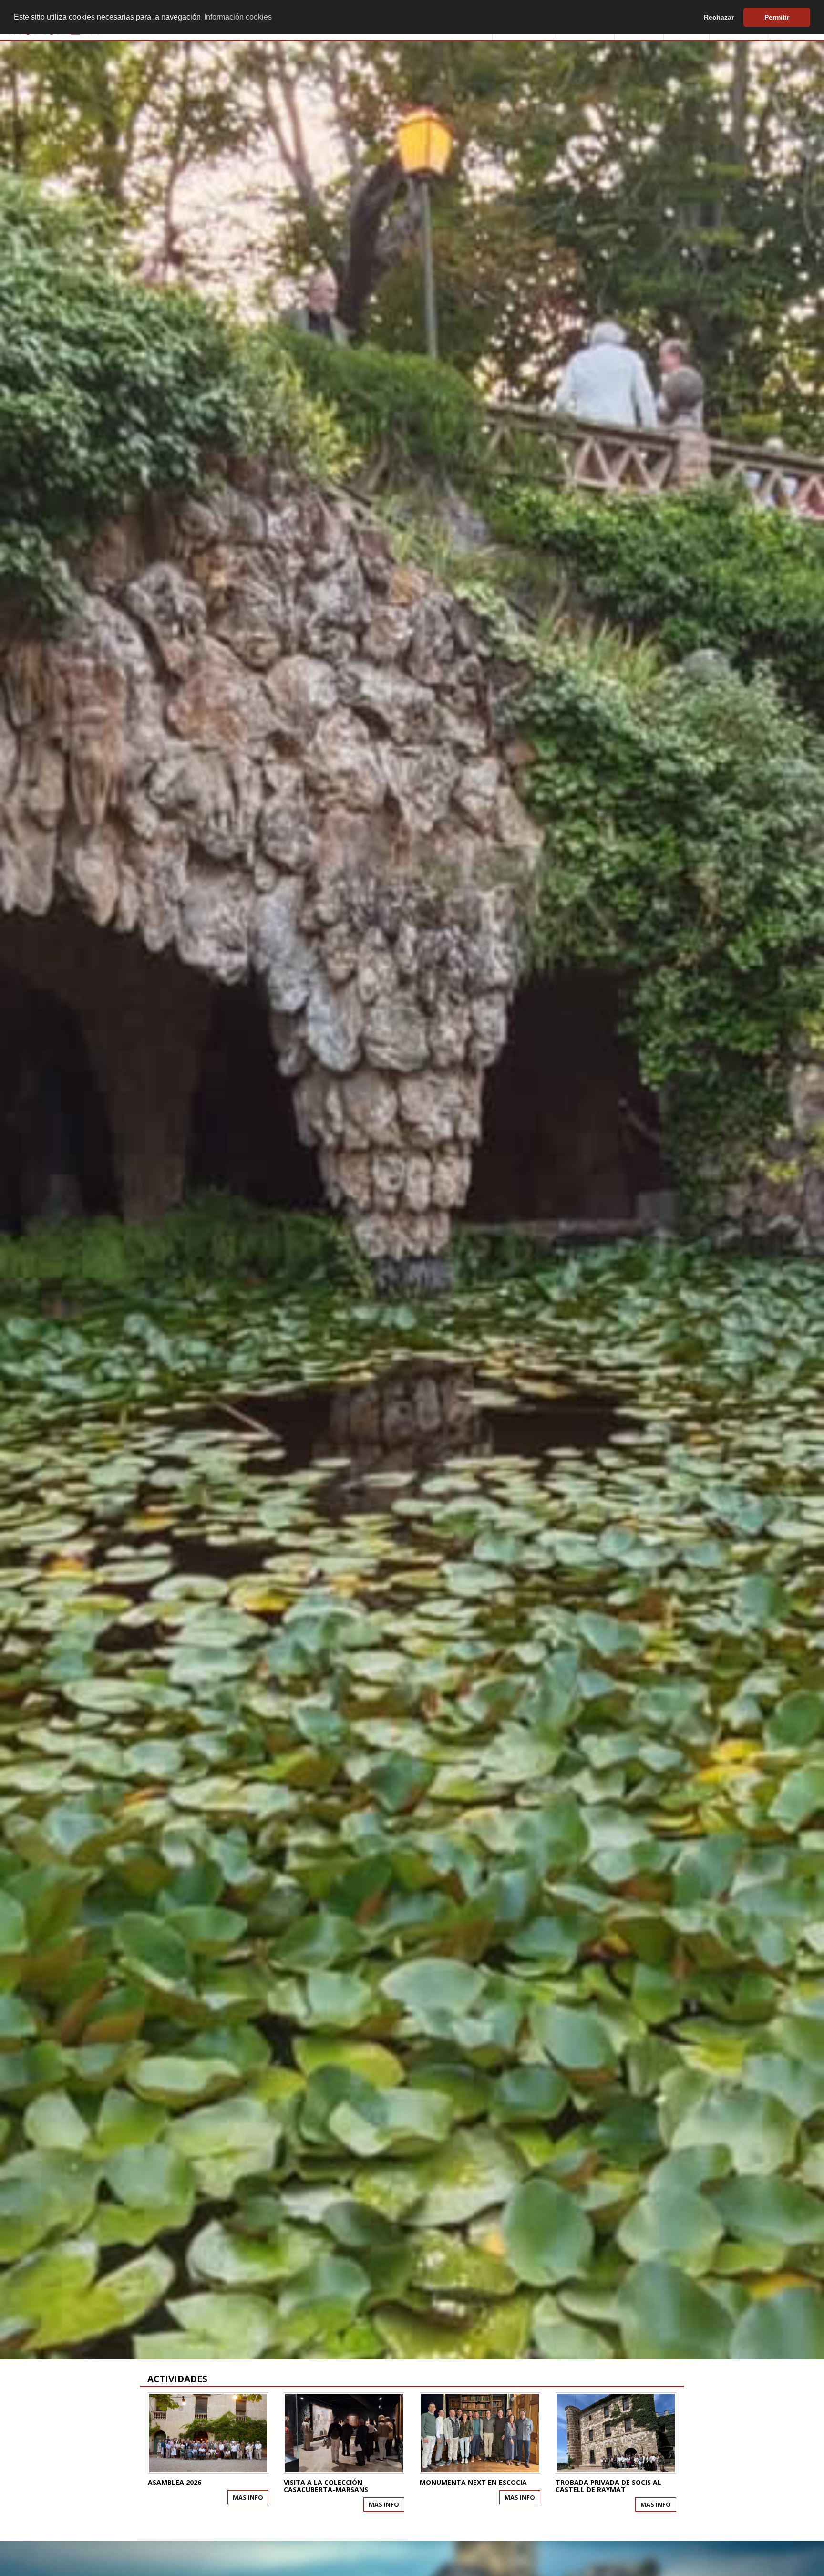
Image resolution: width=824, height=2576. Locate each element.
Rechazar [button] (719, 17)
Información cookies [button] (238, 17)
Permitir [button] (777, 17)
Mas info (248, 2497)
